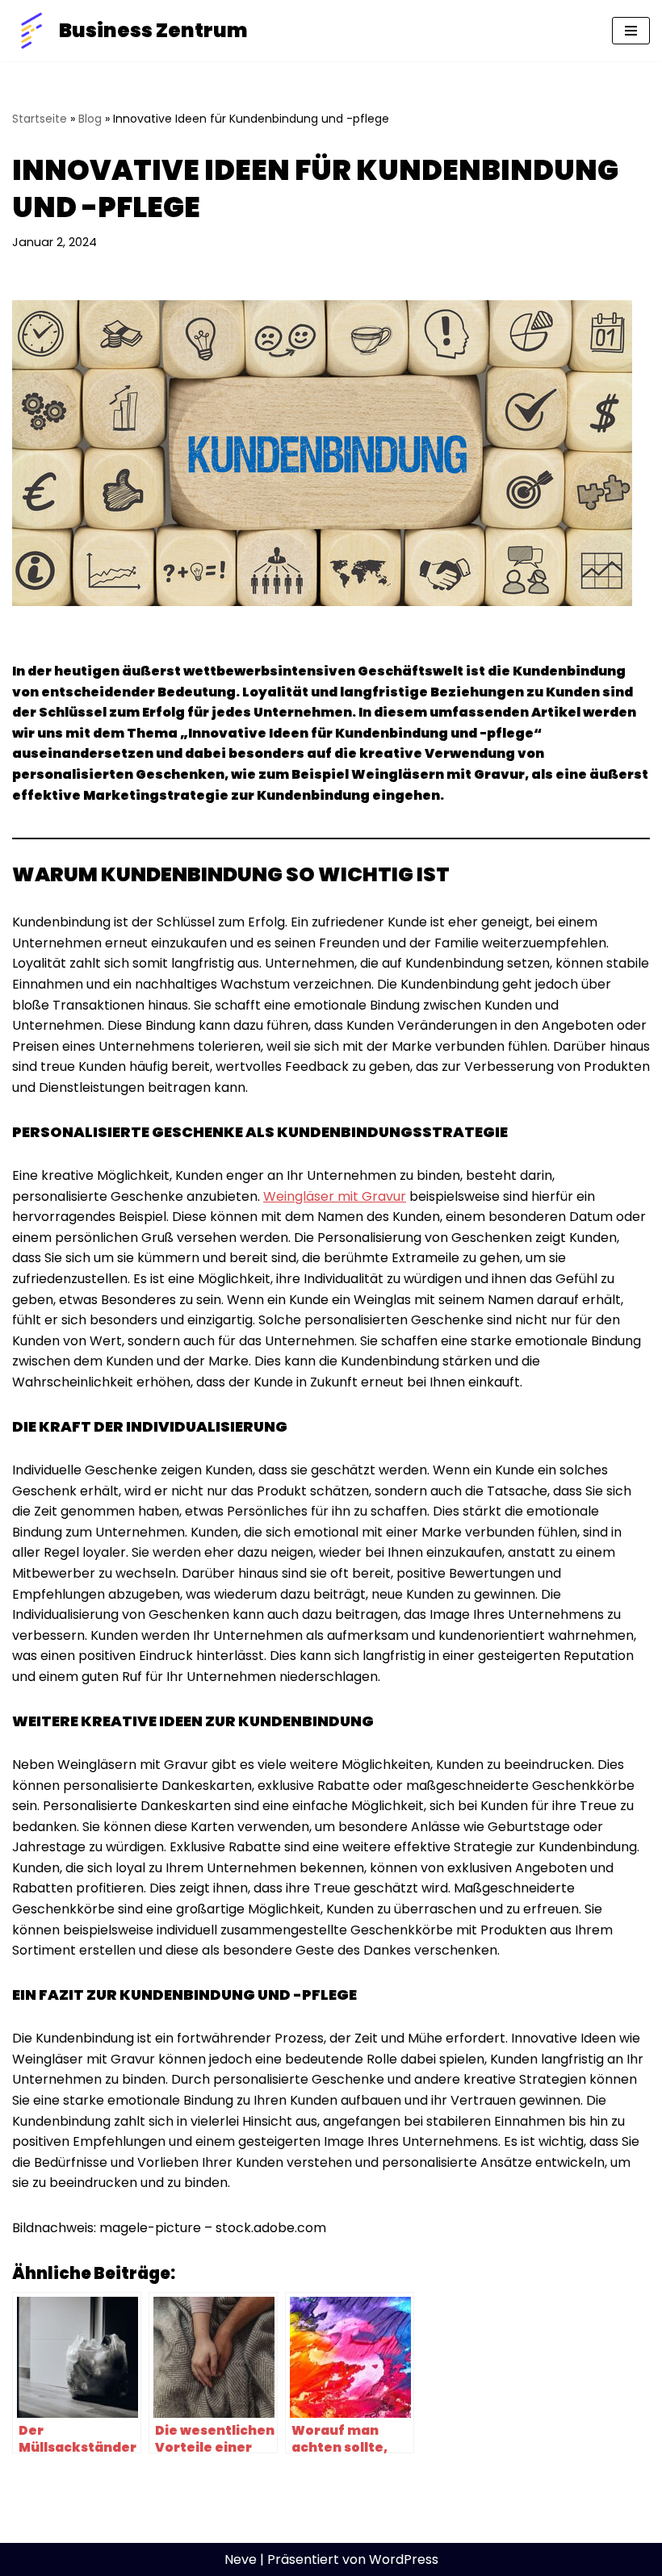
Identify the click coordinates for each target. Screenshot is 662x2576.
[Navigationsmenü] (631, 31)
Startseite (40, 119)
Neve (241, 2559)
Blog (90, 119)
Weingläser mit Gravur (335, 1196)
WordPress (404, 2559)
